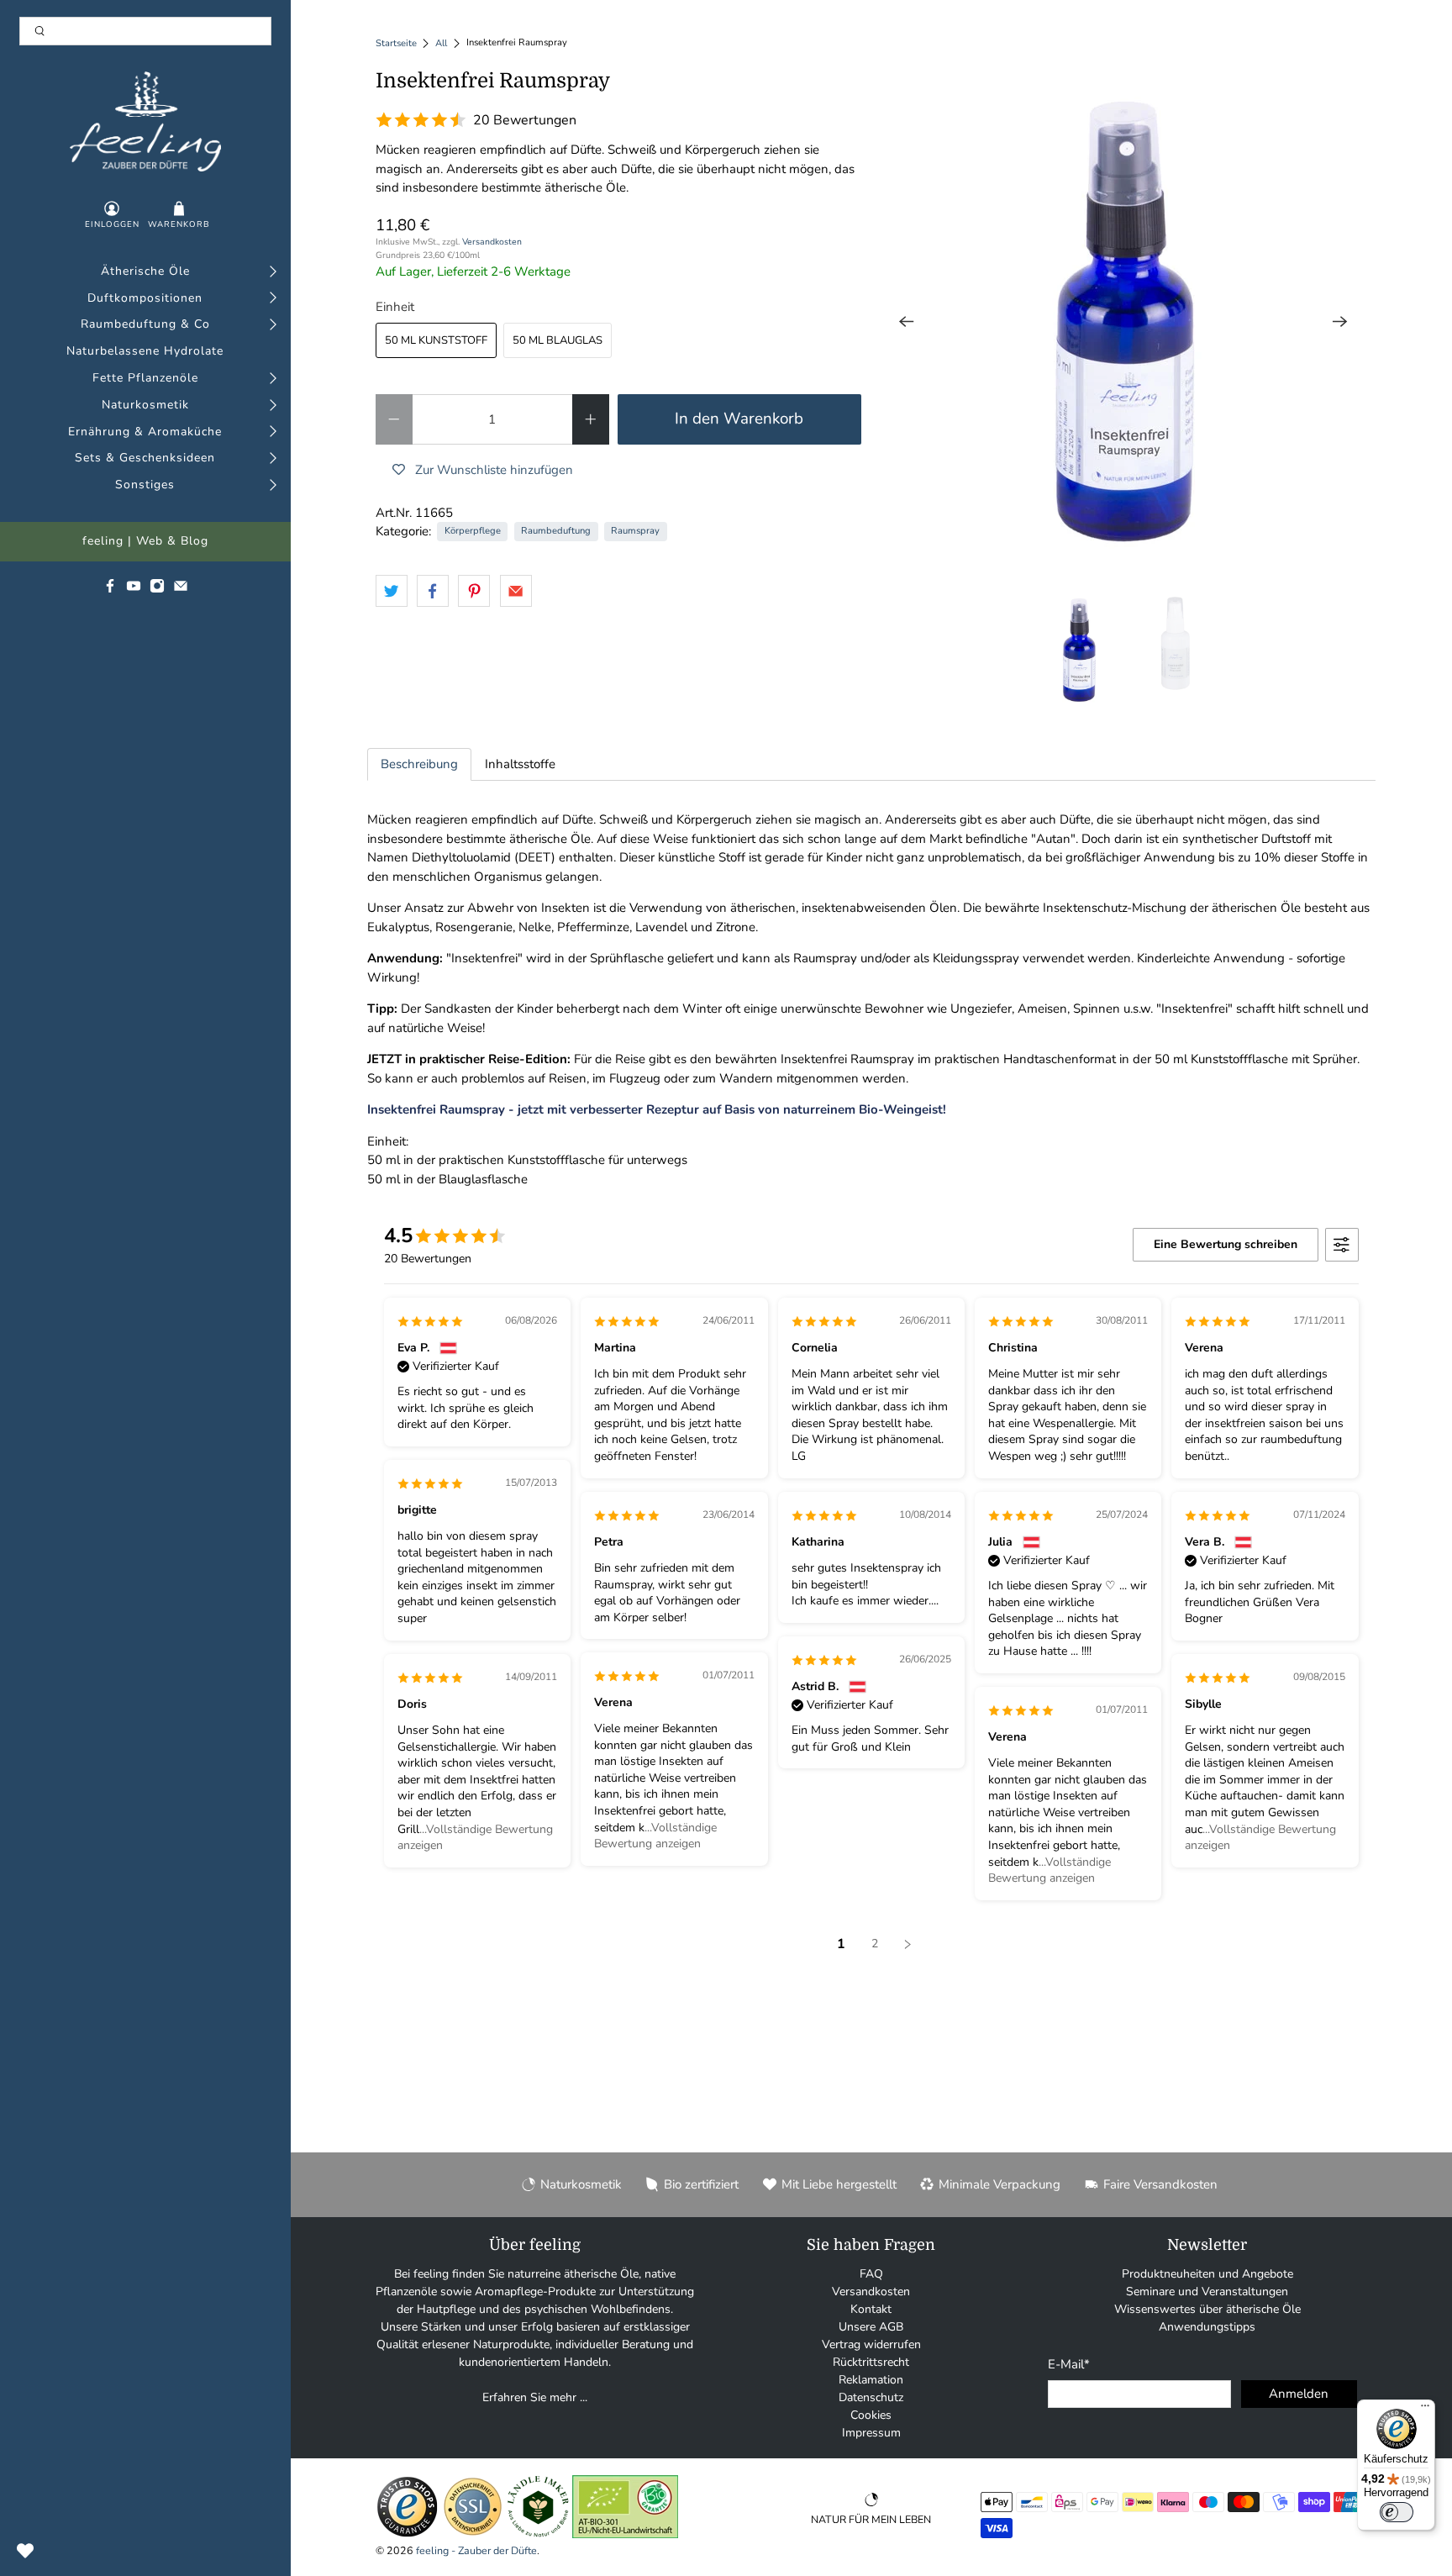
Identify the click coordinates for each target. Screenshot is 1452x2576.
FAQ (871, 2274)
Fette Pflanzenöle (145, 379)
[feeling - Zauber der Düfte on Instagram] (157, 590)
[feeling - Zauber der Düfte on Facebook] (110, 590)
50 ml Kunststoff (436, 340)
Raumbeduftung (556, 531)
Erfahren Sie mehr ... (535, 2397)
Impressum (871, 2433)
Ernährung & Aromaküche (145, 432)
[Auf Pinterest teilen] (474, 591)
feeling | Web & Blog (145, 542)
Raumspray (635, 531)
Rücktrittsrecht (871, 2362)
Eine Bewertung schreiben (1226, 1244)
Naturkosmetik (145, 406)
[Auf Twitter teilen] (392, 591)
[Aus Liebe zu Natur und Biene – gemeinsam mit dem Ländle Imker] (538, 2534)
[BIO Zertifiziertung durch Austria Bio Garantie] (625, 2534)
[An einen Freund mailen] (516, 591)
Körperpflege (473, 531)
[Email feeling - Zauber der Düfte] (181, 590)
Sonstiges (145, 485)
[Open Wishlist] (25, 2551)
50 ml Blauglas (558, 340)
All (441, 43)
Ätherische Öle (145, 272)
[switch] (1397, 2512)
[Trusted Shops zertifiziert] (407, 2534)
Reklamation (871, 2380)
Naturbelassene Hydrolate (145, 352)
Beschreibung (419, 764)
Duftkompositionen (145, 299)
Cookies (871, 2415)
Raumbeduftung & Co (145, 325)
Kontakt (871, 2309)
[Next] (1340, 322)
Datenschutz (871, 2397)
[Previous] (907, 322)
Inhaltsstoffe (520, 764)
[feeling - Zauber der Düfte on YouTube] (134, 590)
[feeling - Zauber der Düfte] (145, 121)
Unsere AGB (871, 2327)
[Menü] (1425, 2410)
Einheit (395, 307)
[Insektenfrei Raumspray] (1123, 322)
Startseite (396, 43)
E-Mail (1069, 2364)
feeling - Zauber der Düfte (476, 2550)
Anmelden (1299, 2394)
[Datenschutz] (473, 2534)
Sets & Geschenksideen (145, 458)
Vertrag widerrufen (871, 2344)
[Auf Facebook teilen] (433, 591)
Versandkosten (492, 242)
